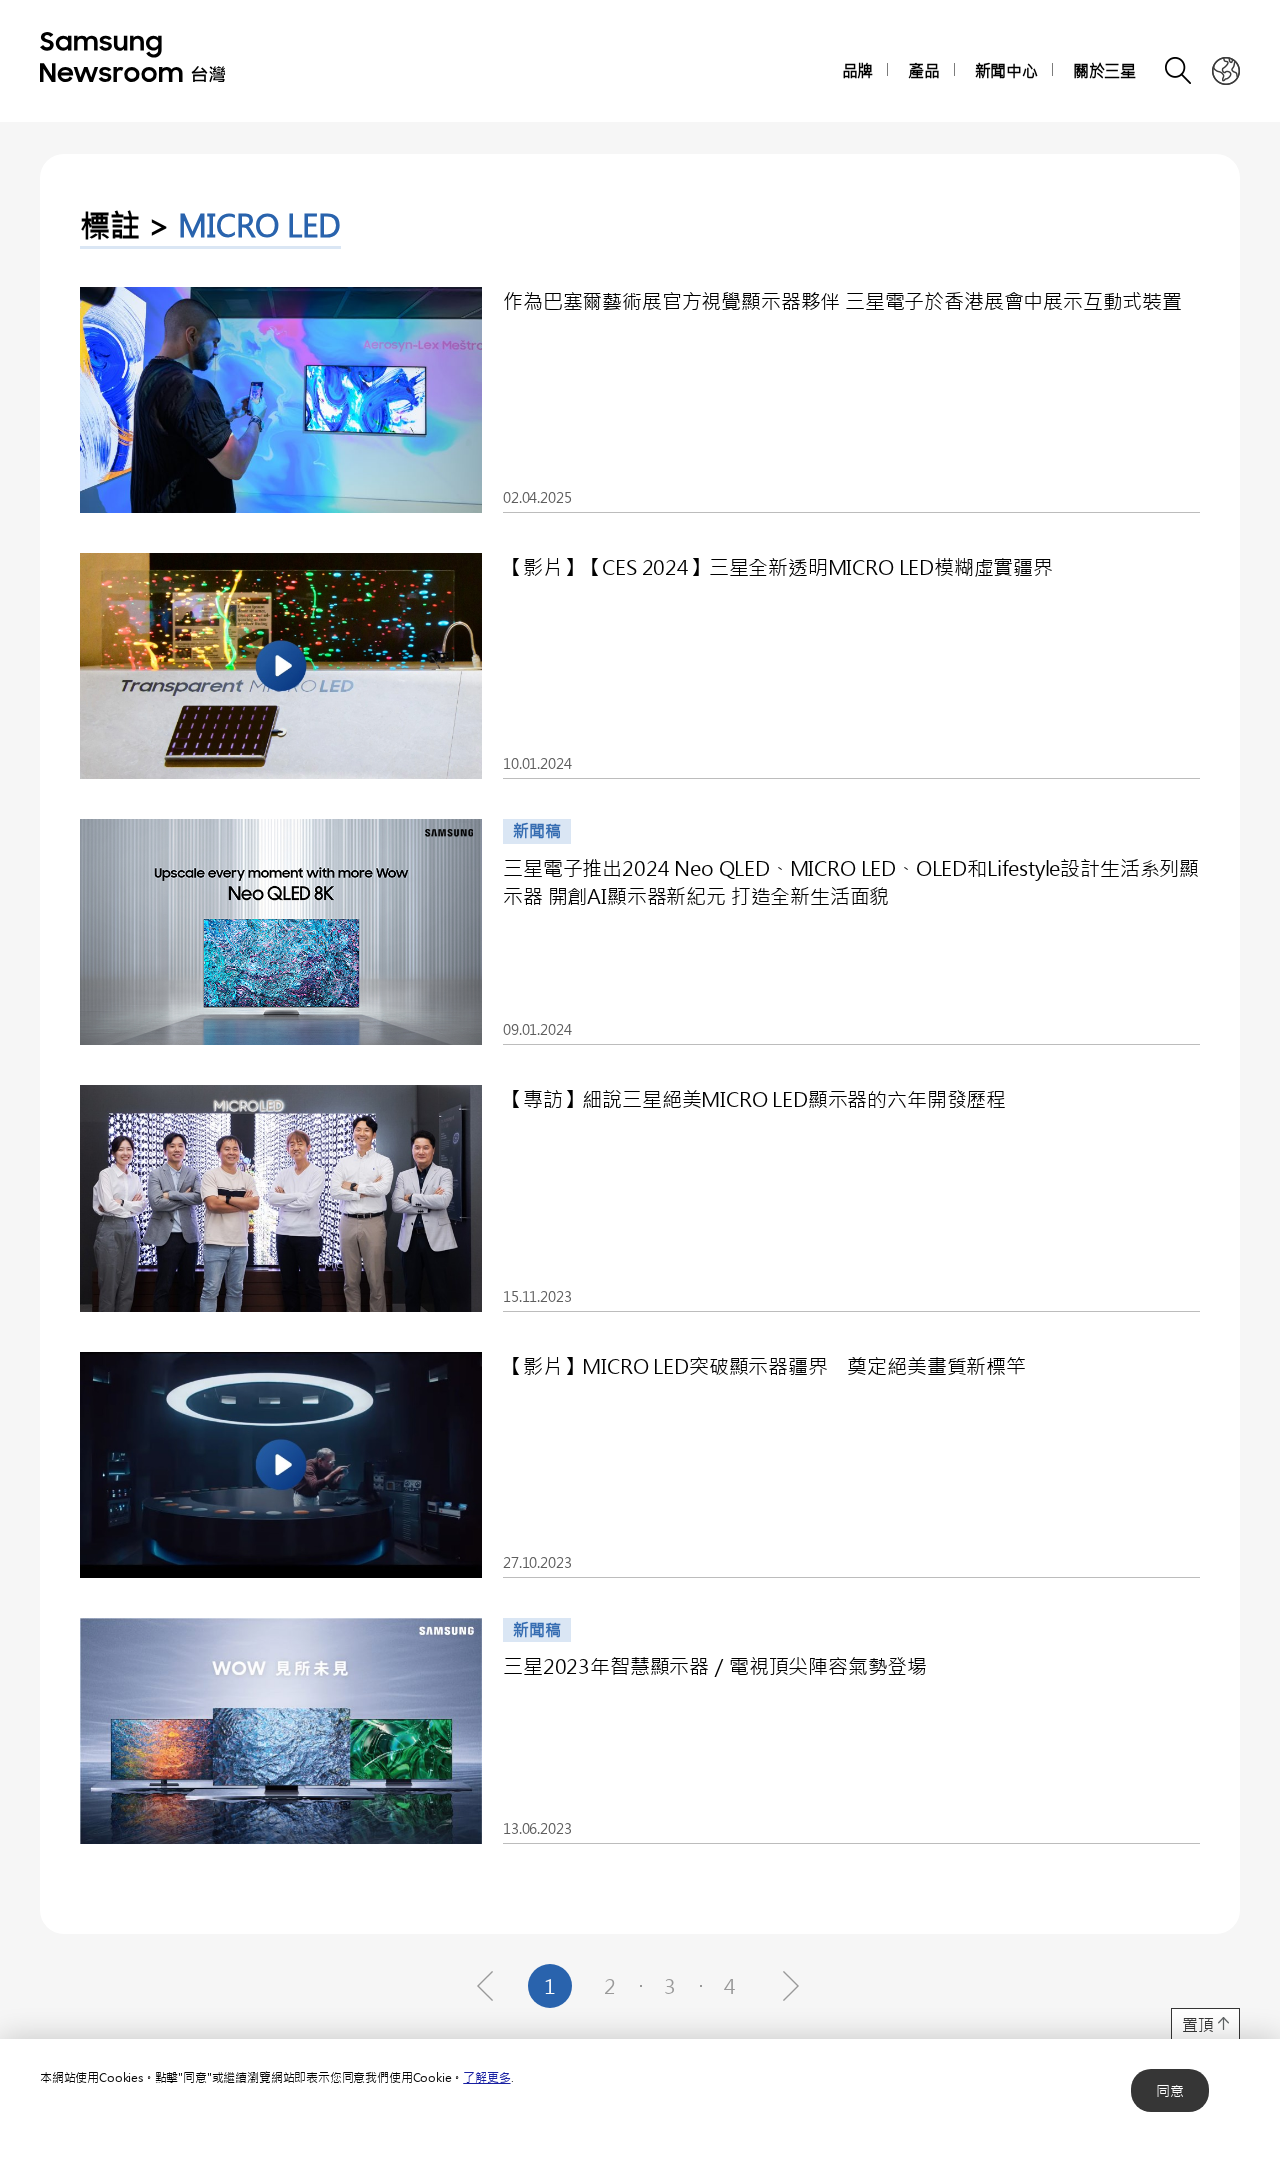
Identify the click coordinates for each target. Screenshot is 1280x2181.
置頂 (1198, 2024)
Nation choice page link (1226, 71)
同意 (1170, 2090)
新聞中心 (1006, 70)
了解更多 (486, 2077)
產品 (924, 70)
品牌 (858, 70)
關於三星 (1104, 70)
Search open (1179, 71)
